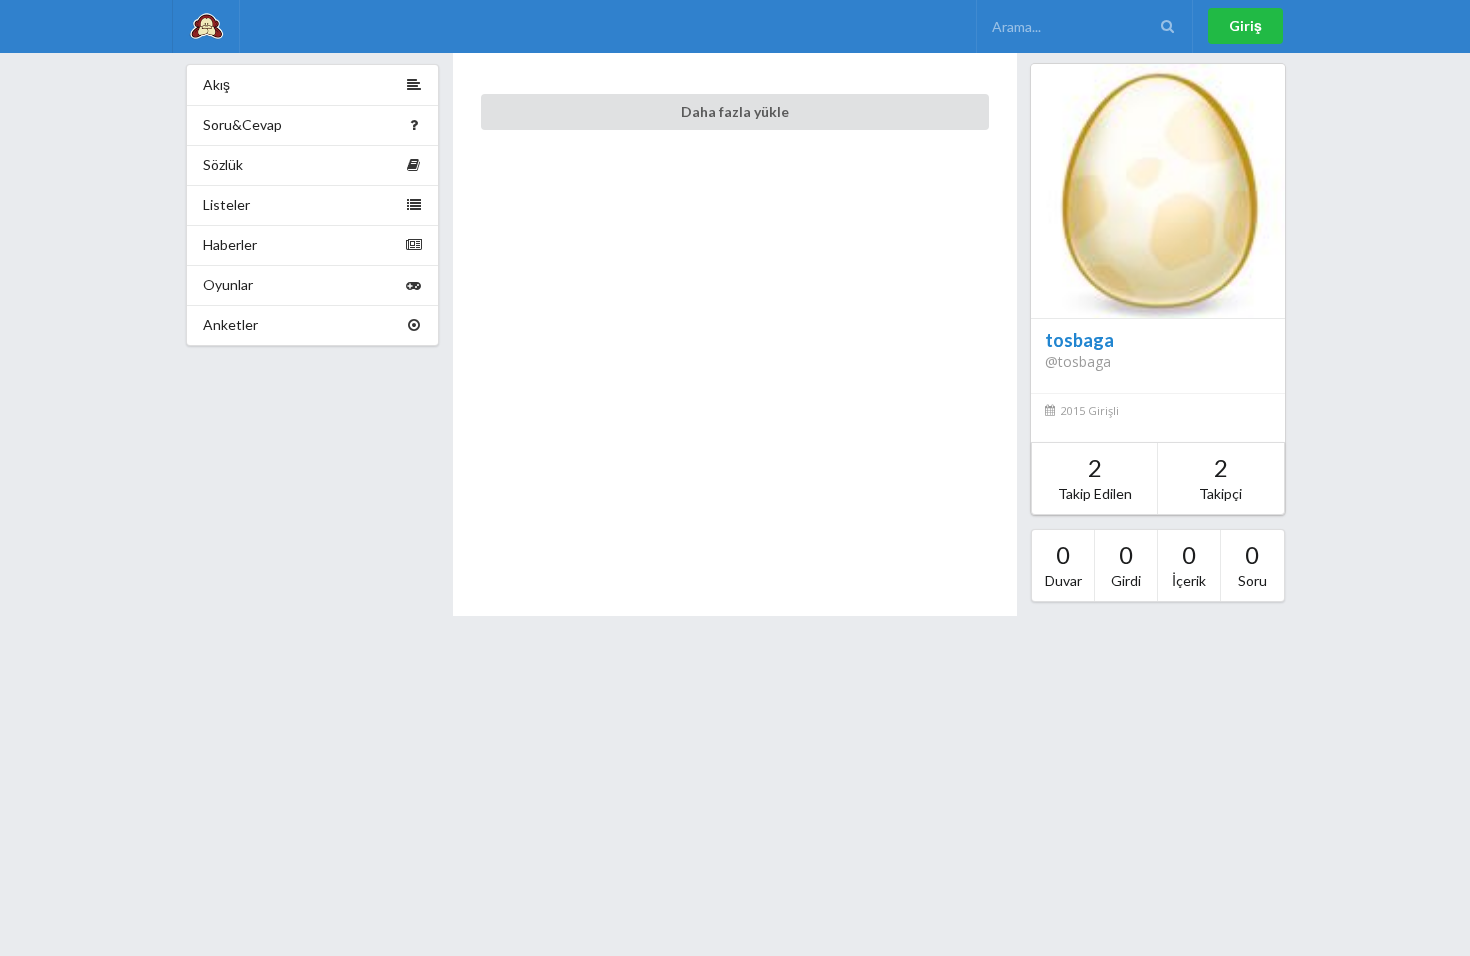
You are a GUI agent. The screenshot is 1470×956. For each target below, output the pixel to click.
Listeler (226, 204)
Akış (216, 84)
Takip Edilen (1095, 477)
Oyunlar (228, 284)
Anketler (230, 324)
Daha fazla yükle (735, 111)
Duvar (1063, 564)
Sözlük (223, 164)
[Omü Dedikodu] (206, 26)
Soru (1252, 564)
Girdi (1126, 564)
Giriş (1245, 25)
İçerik (1189, 564)
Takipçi (1220, 477)
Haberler (230, 244)
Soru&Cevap (242, 124)
